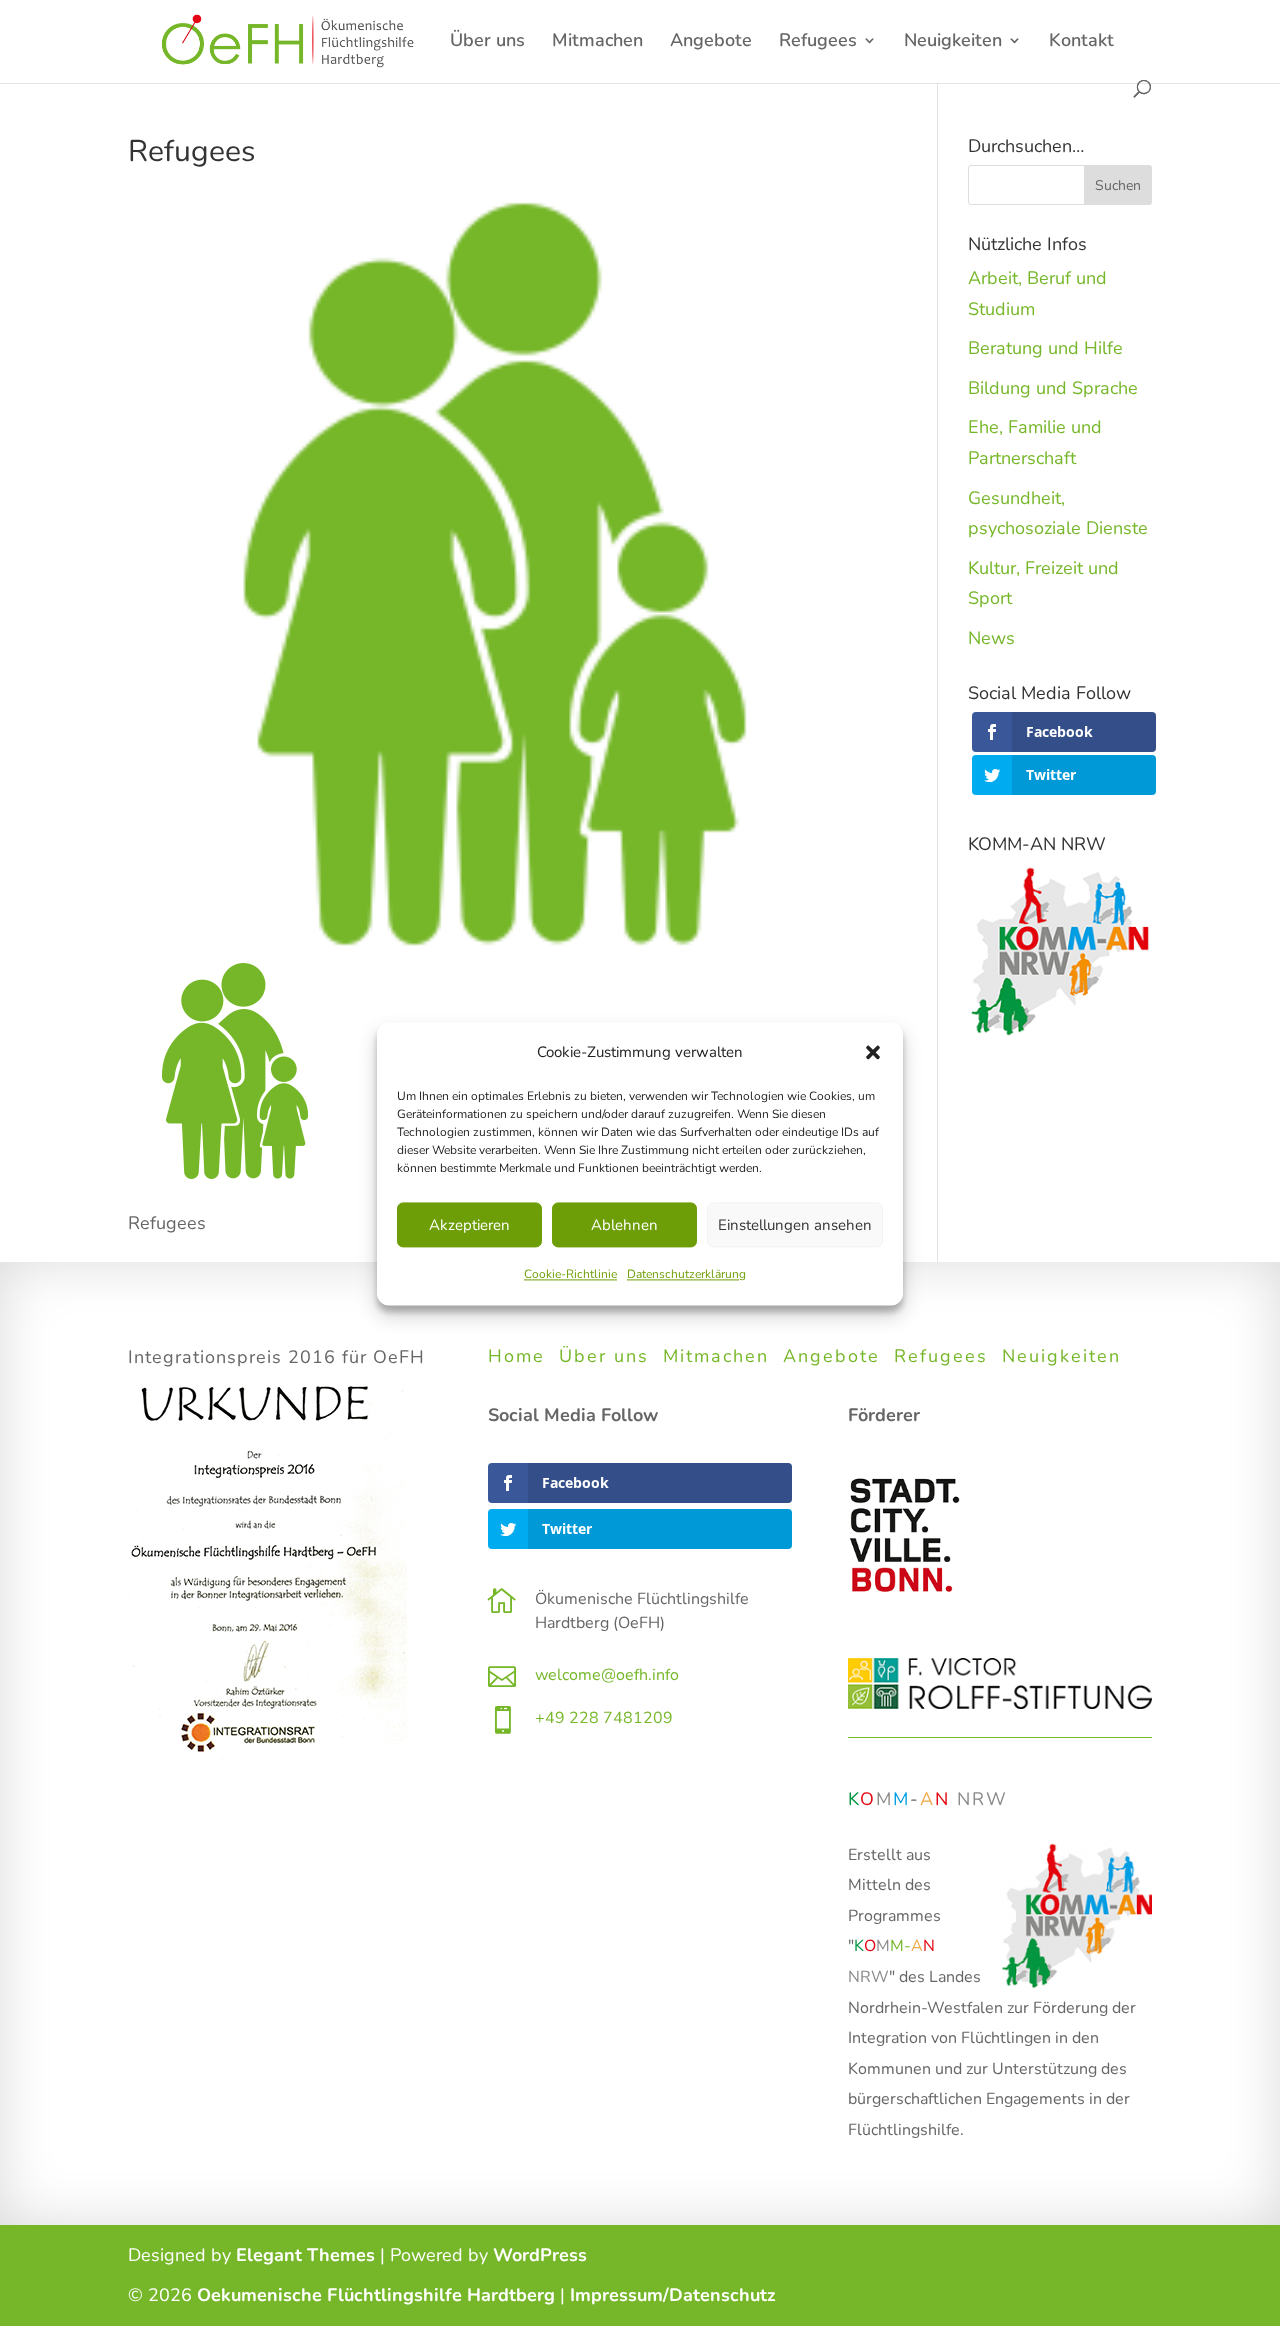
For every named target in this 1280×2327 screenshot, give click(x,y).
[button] (873, 1052)
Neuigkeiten (1061, 1356)
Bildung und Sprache (1053, 388)
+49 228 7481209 (604, 1718)
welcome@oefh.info (607, 1675)
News (991, 638)
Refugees (818, 42)
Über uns (487, 42)
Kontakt (1081, 42)
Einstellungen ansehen (795, 1225)
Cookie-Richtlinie (570, 1275)
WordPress (540, 2255)
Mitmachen (597, 42)
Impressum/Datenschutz (673, 2295)
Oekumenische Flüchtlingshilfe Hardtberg (376, 2295)
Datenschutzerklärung (686, 1275)
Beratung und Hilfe (1045, 348)
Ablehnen (624, 1225)
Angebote (711, 42)
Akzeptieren (469, 1225)
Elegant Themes (305, 2255)
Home (516, 1356)
